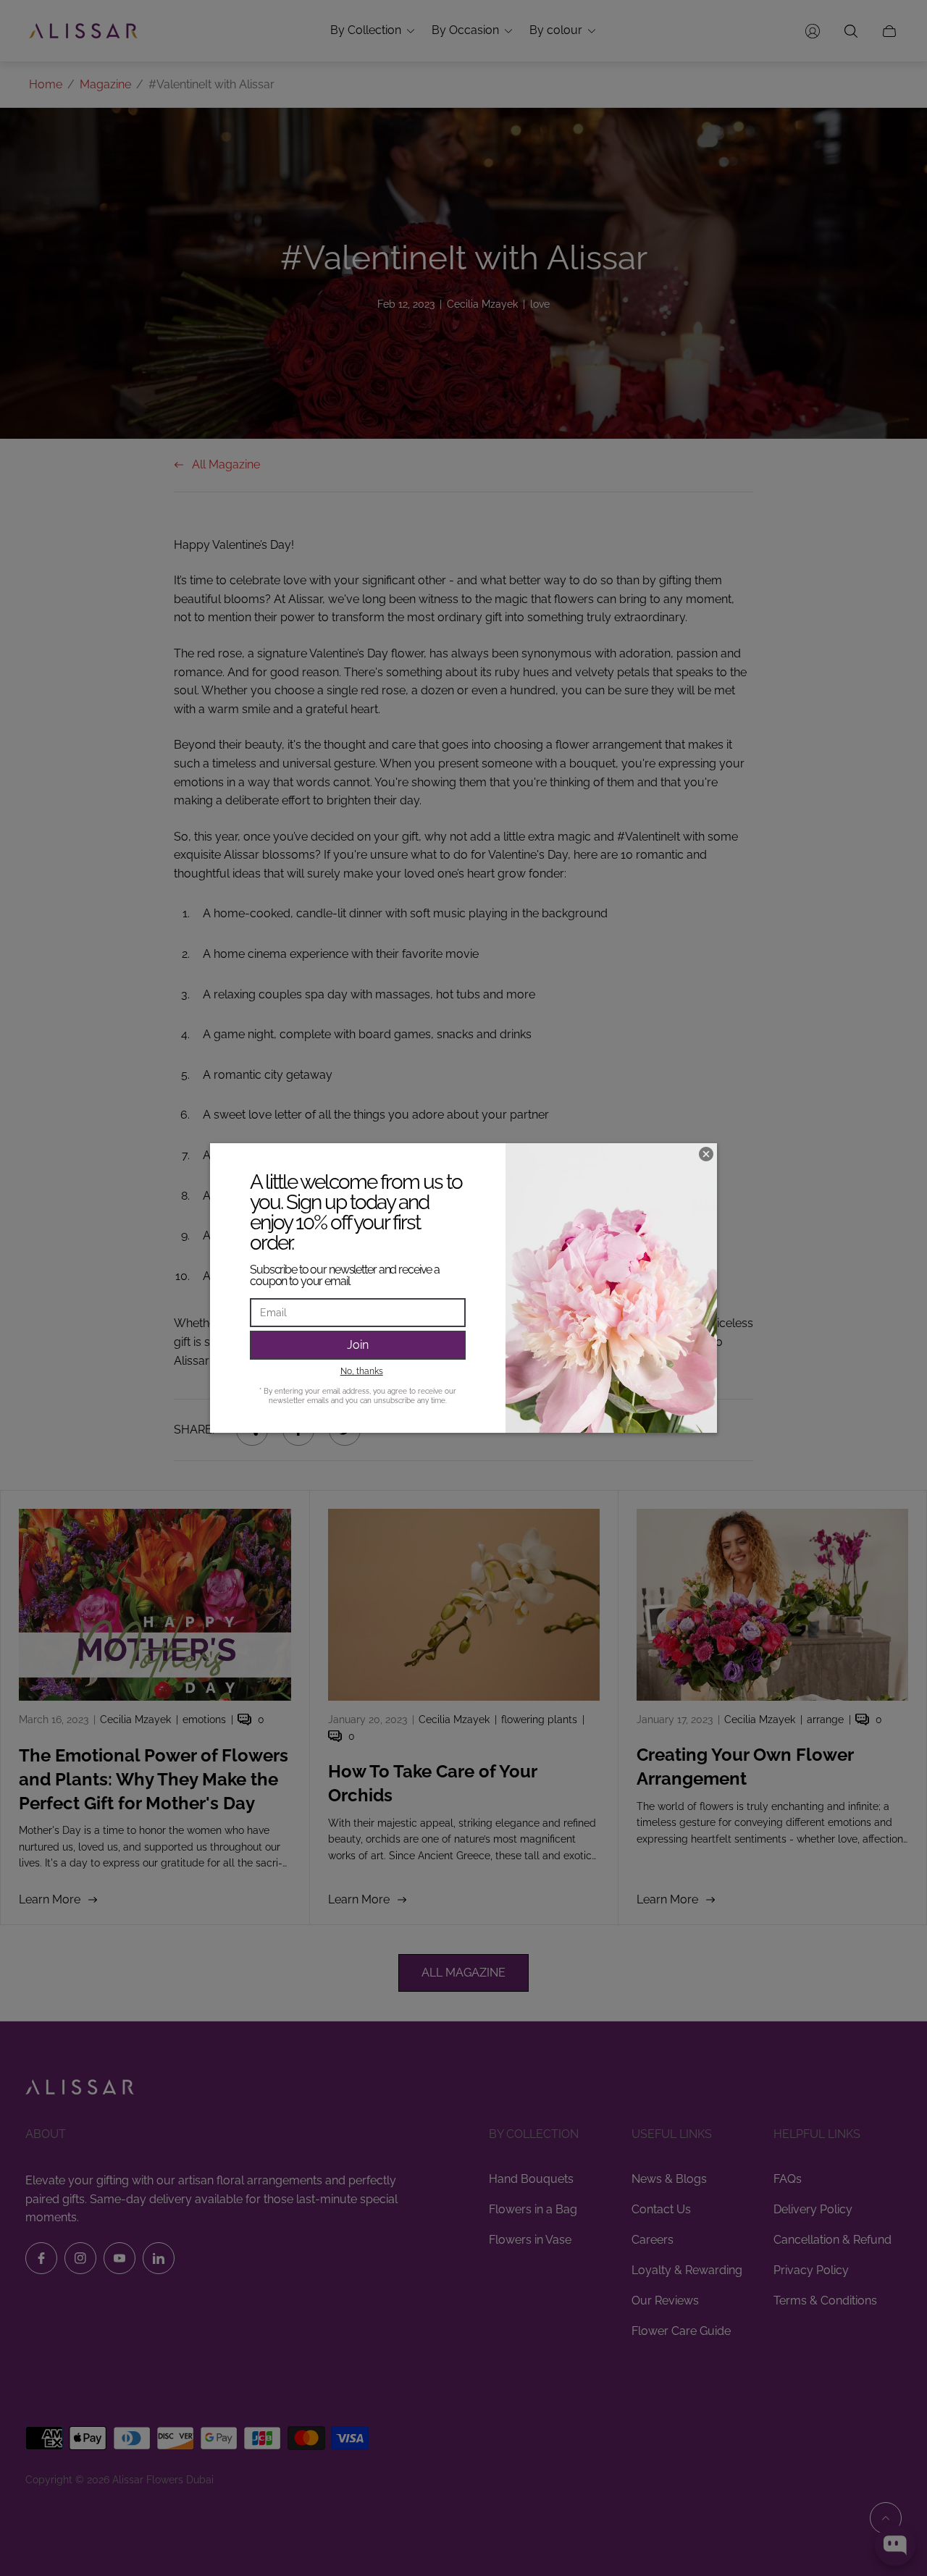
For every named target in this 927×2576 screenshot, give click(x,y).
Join (358, 1345)
